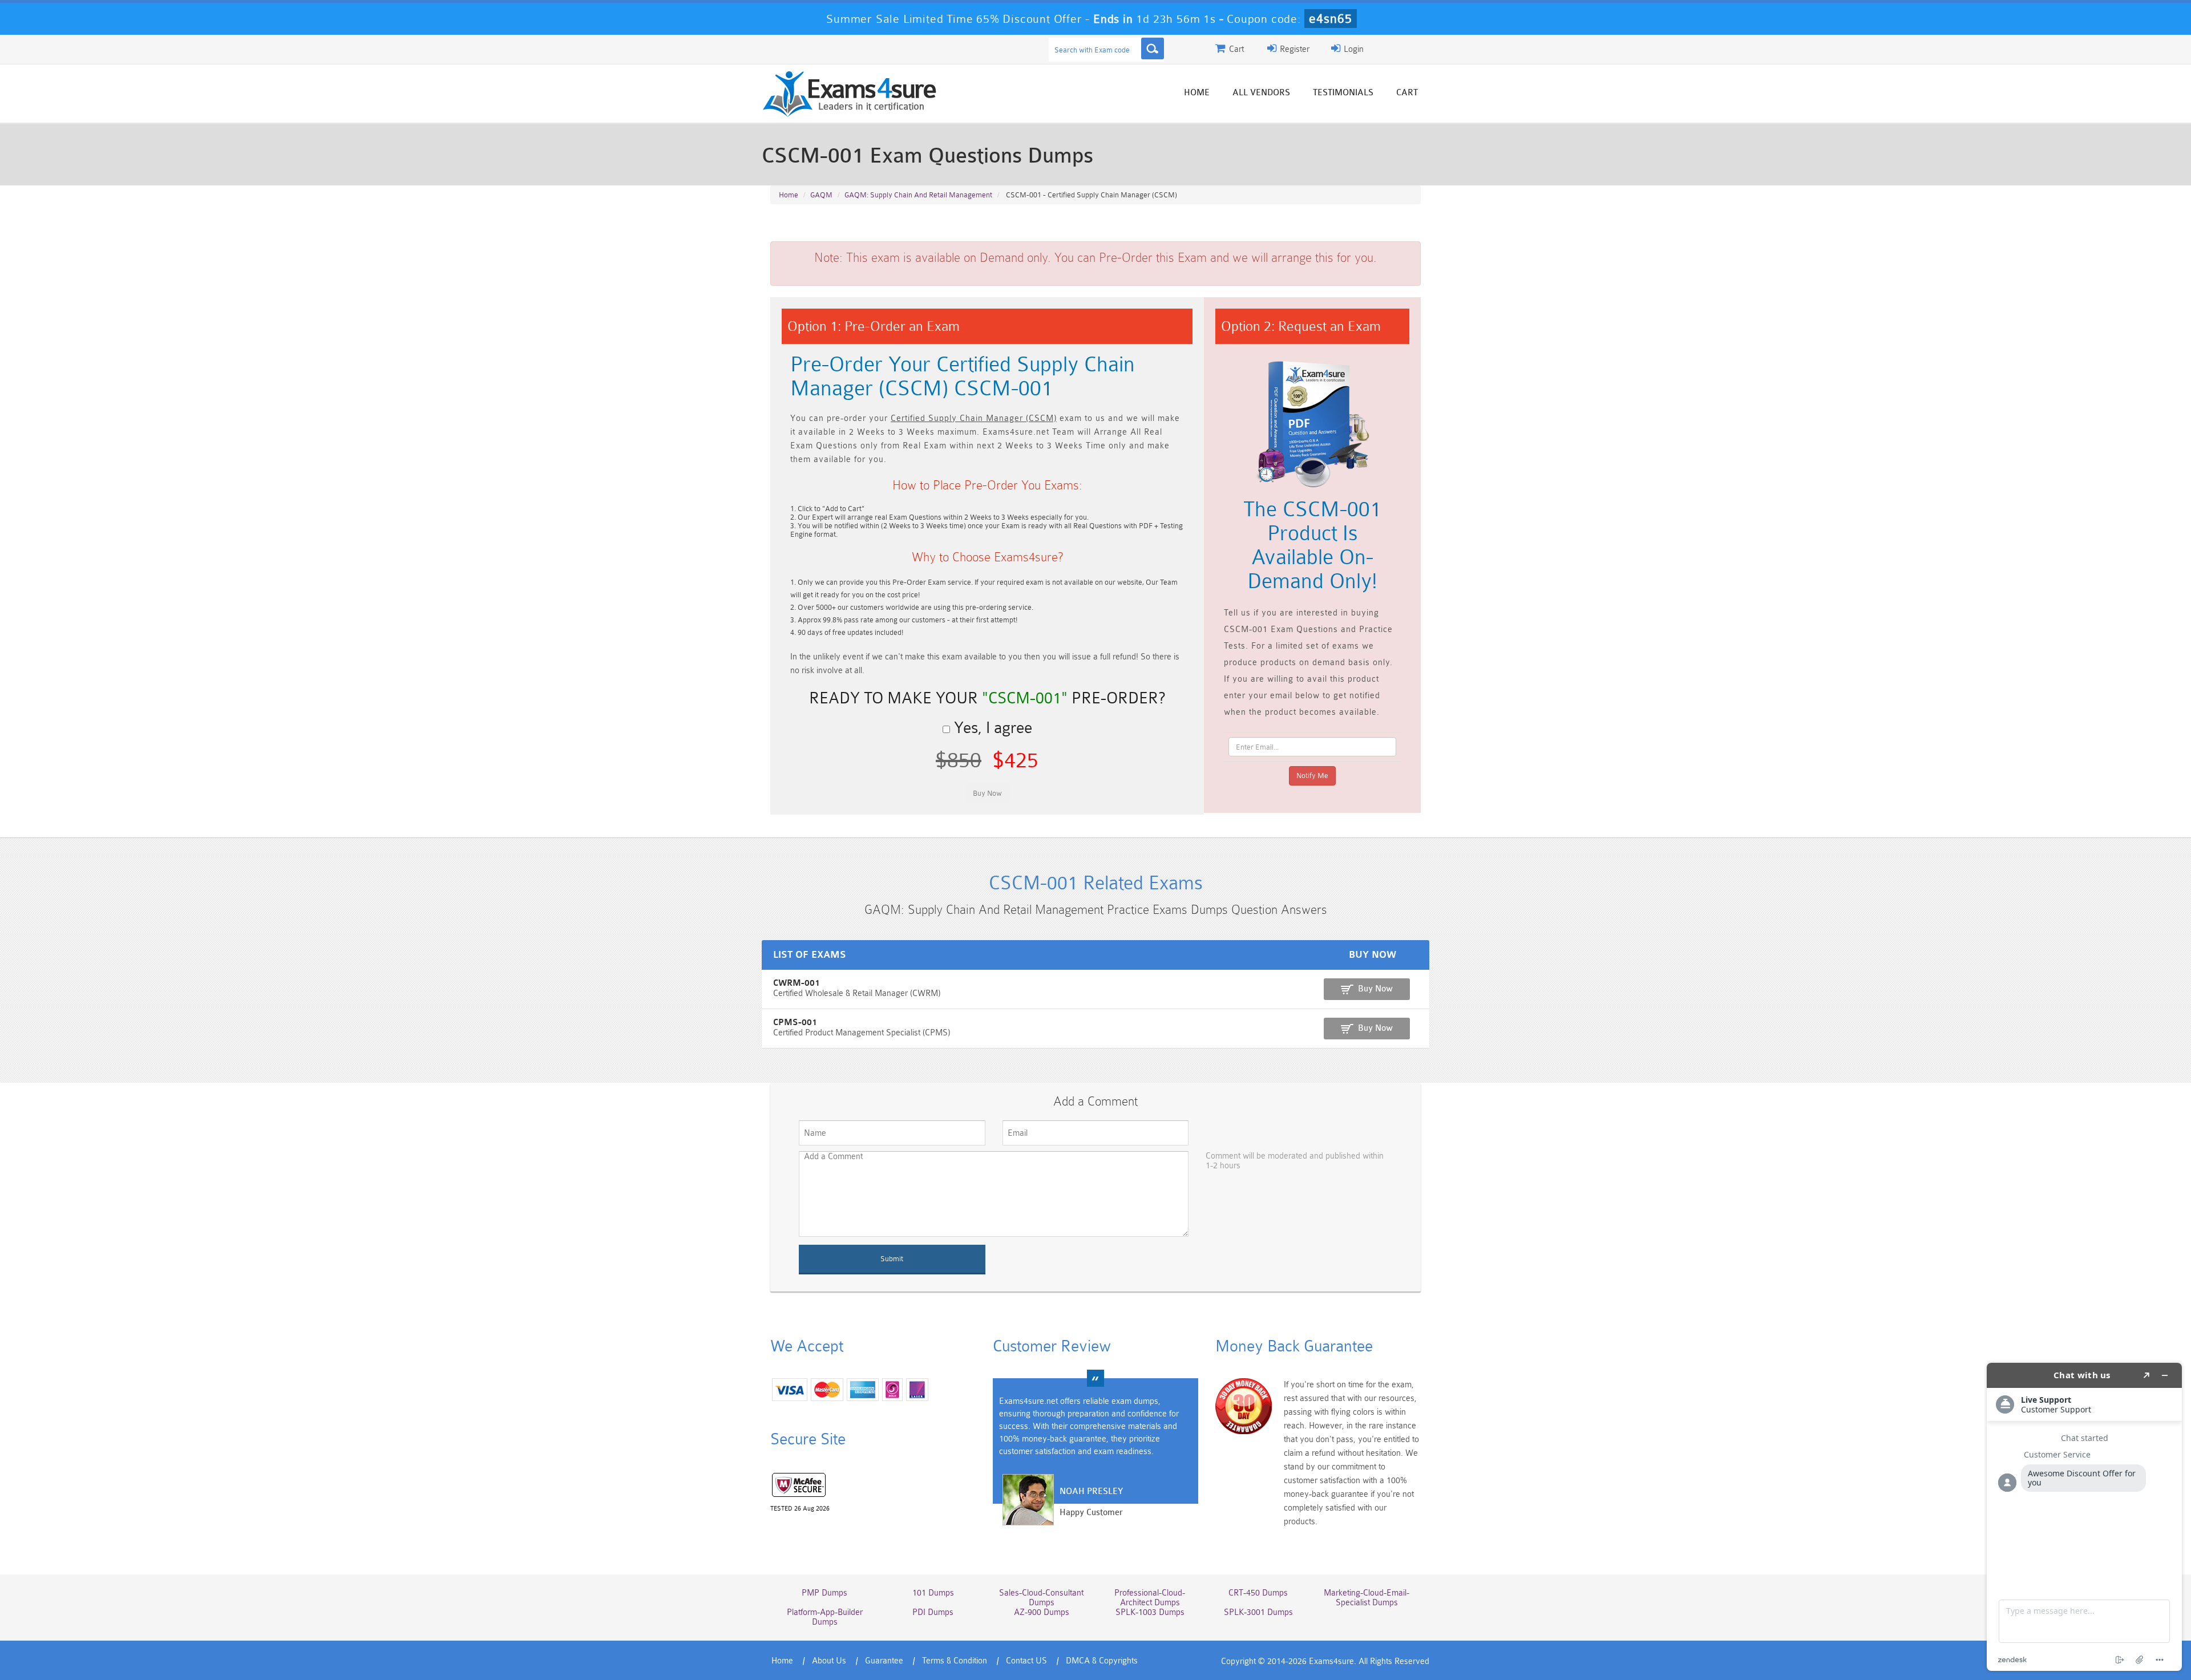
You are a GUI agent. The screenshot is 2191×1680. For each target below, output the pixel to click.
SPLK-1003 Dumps (1150, 1612)
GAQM (821, 195)
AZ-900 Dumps (1042, 1612)
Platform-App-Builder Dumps (825, 1617)
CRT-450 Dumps (1258, 1593)
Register (1293, 49)
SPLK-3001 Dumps (1258, 1612)
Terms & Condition (955, 1661)
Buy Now (1375, 989)
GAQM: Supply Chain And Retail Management (918, 195)
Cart (1407, 93)
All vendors (1261, 93)
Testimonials (1343, 93)
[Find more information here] (2084, 1517)
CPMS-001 (795, 1023)
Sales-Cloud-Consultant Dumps (1041, 1598)
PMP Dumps (824, 1593)
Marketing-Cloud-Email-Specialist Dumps (1367, 1598)
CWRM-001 (797, 983)
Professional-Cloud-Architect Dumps (1150, 1598)
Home (1197, 93)
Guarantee (884, 1661)
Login (1353, 49)
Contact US (1026, 1661)
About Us (829, 1661)
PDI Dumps (933, 1612)
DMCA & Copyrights (1102, 1661)
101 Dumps (933, 1593)
